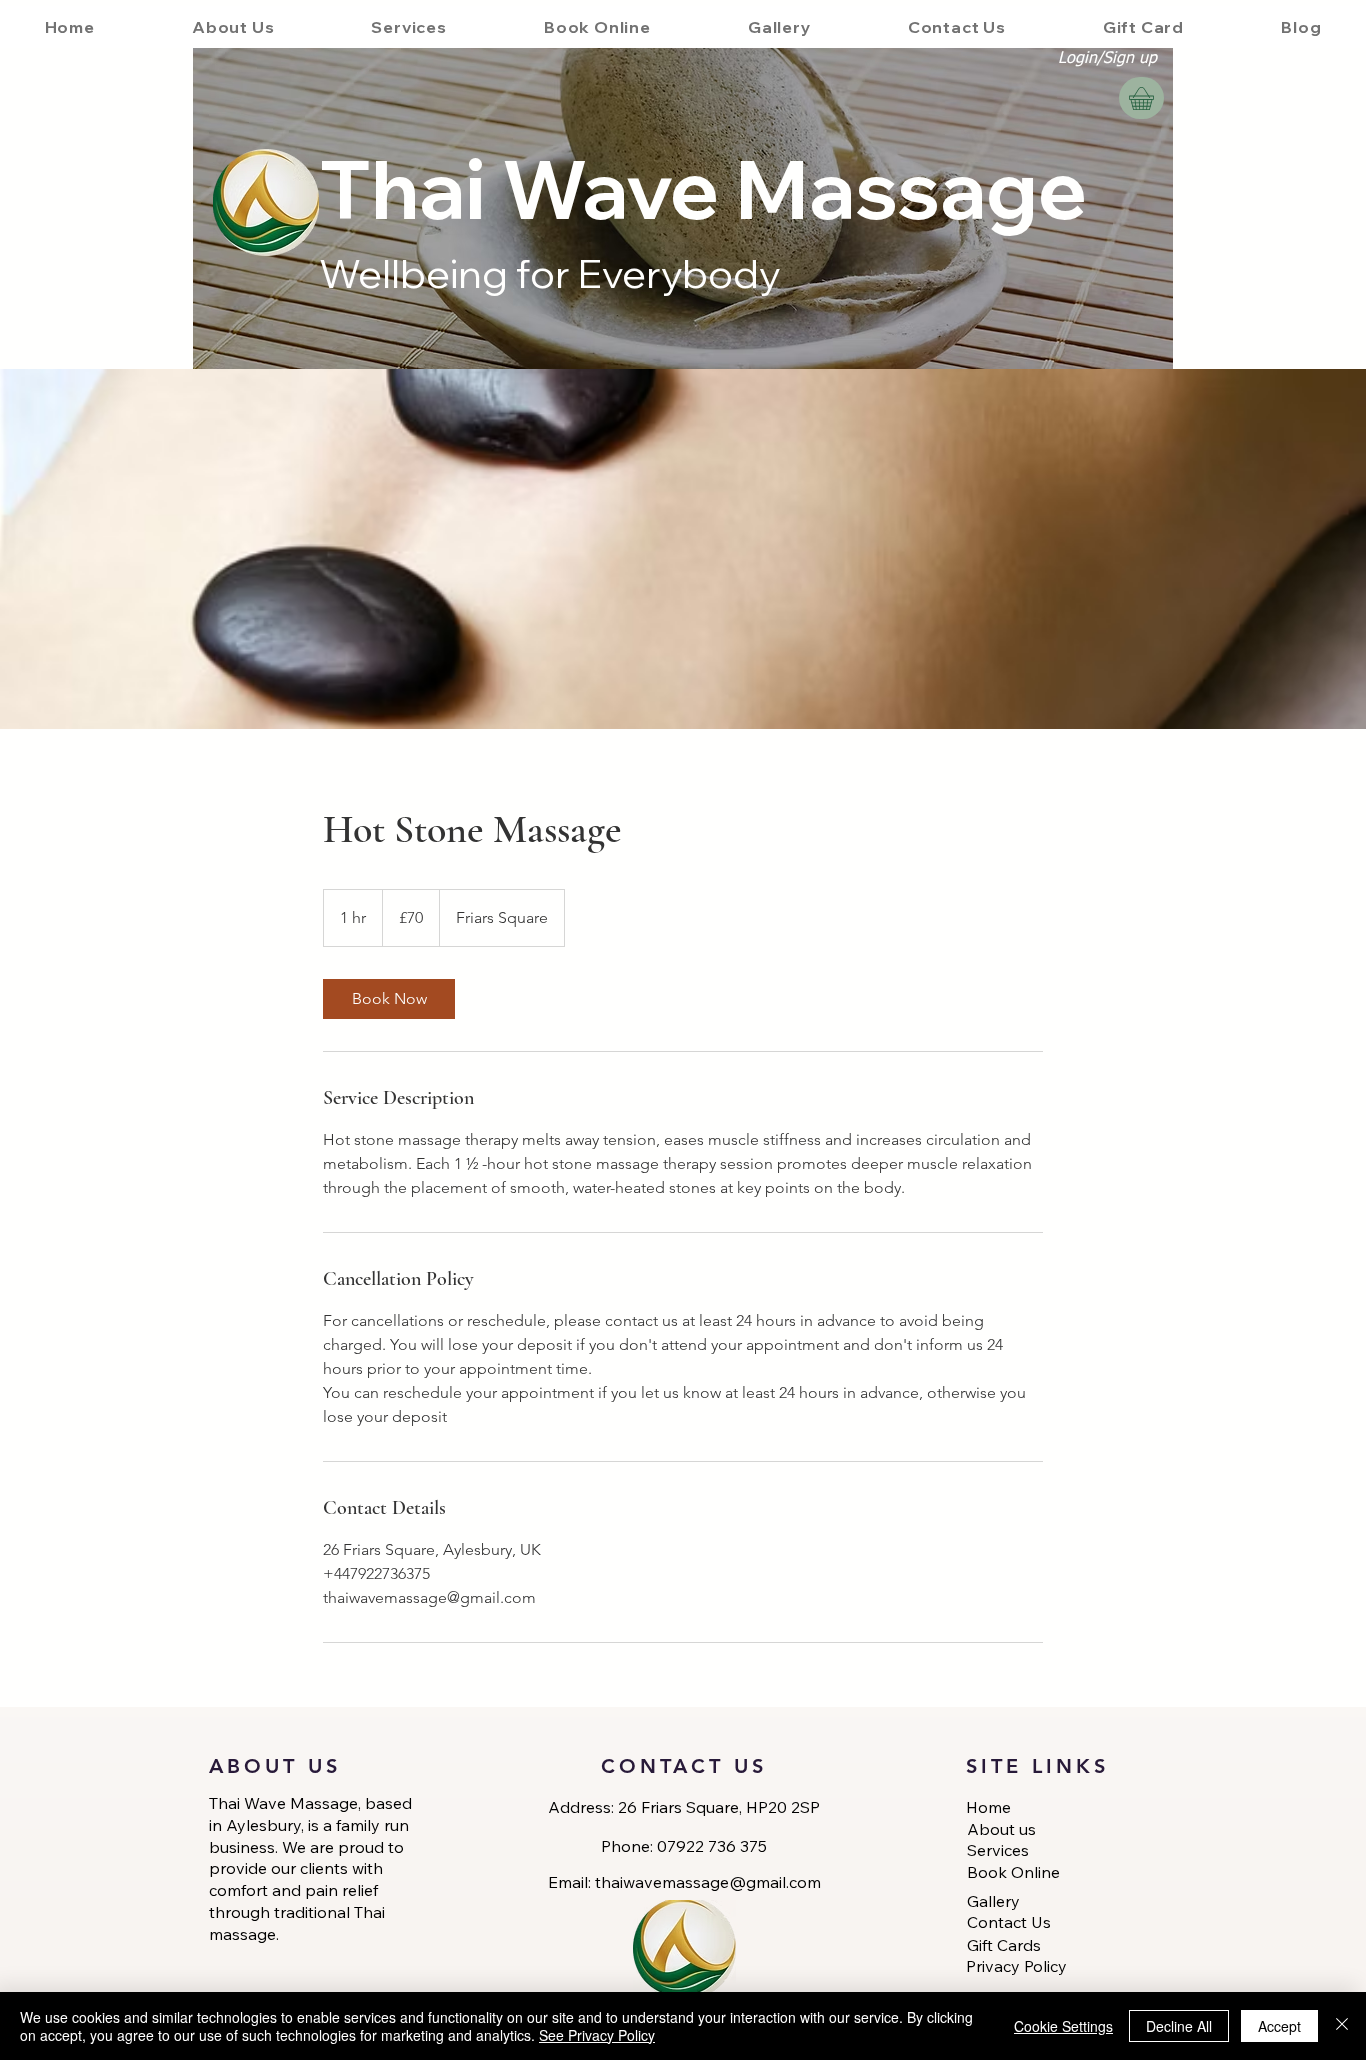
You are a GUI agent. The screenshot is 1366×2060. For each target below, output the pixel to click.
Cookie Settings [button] (1063, 2026)
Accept (1279, 2026)
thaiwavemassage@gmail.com (708, 1882)
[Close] (1342, 2026)
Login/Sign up (1107, 59)
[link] (389, 999)
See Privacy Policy (597, 2035)
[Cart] (1141, 98)
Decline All (1179, 2026)
